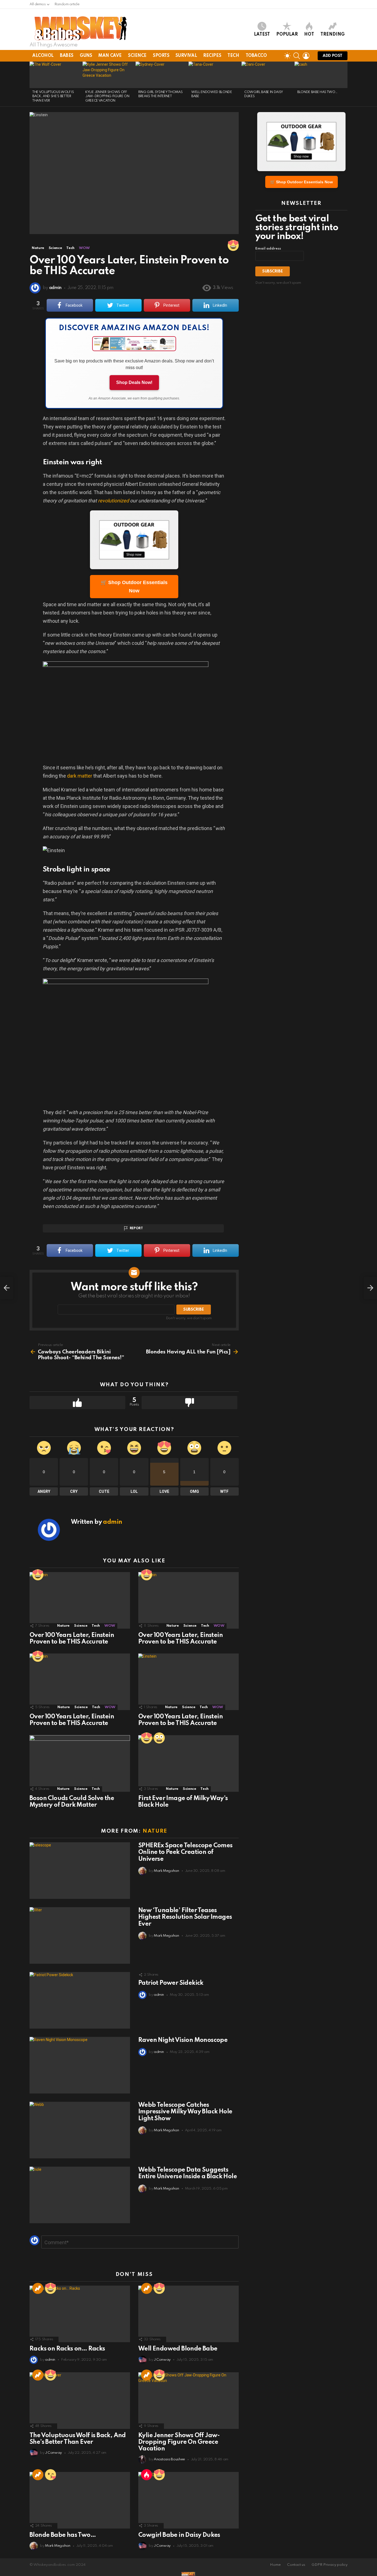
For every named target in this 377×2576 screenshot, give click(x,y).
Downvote (189, 1403)
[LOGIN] (306, 56)
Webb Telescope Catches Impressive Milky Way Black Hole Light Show (185, 2112)
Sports (161, 56)
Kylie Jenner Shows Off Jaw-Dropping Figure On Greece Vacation (107, 96)
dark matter (80, 776)
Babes (67, 56)
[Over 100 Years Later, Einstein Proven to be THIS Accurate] (80, 1600)
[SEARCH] (297, 56)
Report (136, 1228)
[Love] (233, 245)
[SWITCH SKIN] (287, 56)
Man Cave (110, 56)
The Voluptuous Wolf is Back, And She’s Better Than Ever (53, 96)
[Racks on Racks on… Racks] (80, 2314)
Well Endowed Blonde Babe (178, 2349)
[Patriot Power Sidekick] (80, 2000)
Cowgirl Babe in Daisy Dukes (179, 2535)
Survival (186, 56)
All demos (38, 4)
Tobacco (256, 56)
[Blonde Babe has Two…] (321, 75)
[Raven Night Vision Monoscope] (80, 2065)
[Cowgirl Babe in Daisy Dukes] (268, 75)
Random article (67, 4)
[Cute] (51, 2475)
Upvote (77, 1403)
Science (137, 56)
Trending (333, 35)
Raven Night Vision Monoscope (183, 2040)
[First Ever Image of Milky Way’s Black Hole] (189, 1763)
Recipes (212, 56)
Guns (86, 56)
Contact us (296, 2565)
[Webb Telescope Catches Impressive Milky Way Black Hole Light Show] (80, 2130)
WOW (110, 1626)
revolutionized (113, 501)
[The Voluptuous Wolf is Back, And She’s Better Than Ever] (56, 75)
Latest (262, 35)
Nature (63, 1626)
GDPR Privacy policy (330, 2565)
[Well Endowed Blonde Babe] (215, 75)
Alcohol (43, 56)
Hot (309, 35)
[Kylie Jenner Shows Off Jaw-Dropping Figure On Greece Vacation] (109, 75)
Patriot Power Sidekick (171, 1983)
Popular (287, 35)
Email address (268, 249)
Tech (233, 56)
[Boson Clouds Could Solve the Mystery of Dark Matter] (80, 1763)
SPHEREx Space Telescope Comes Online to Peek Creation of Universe (185, 1852)
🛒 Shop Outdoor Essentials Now (134, 587)
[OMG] (159, 1738)
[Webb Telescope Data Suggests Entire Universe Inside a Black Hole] (80, 2195)
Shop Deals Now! (134, 382)
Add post (333, 56)
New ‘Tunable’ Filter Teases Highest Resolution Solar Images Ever (185, 1917)
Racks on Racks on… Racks (67, 2349)
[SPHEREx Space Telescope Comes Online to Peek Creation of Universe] (80, 1871)
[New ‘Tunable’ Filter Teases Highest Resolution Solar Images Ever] (80, 1935)
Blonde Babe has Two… (317, 92)
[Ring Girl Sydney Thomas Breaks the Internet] (162, 75)
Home (275, 2565)
